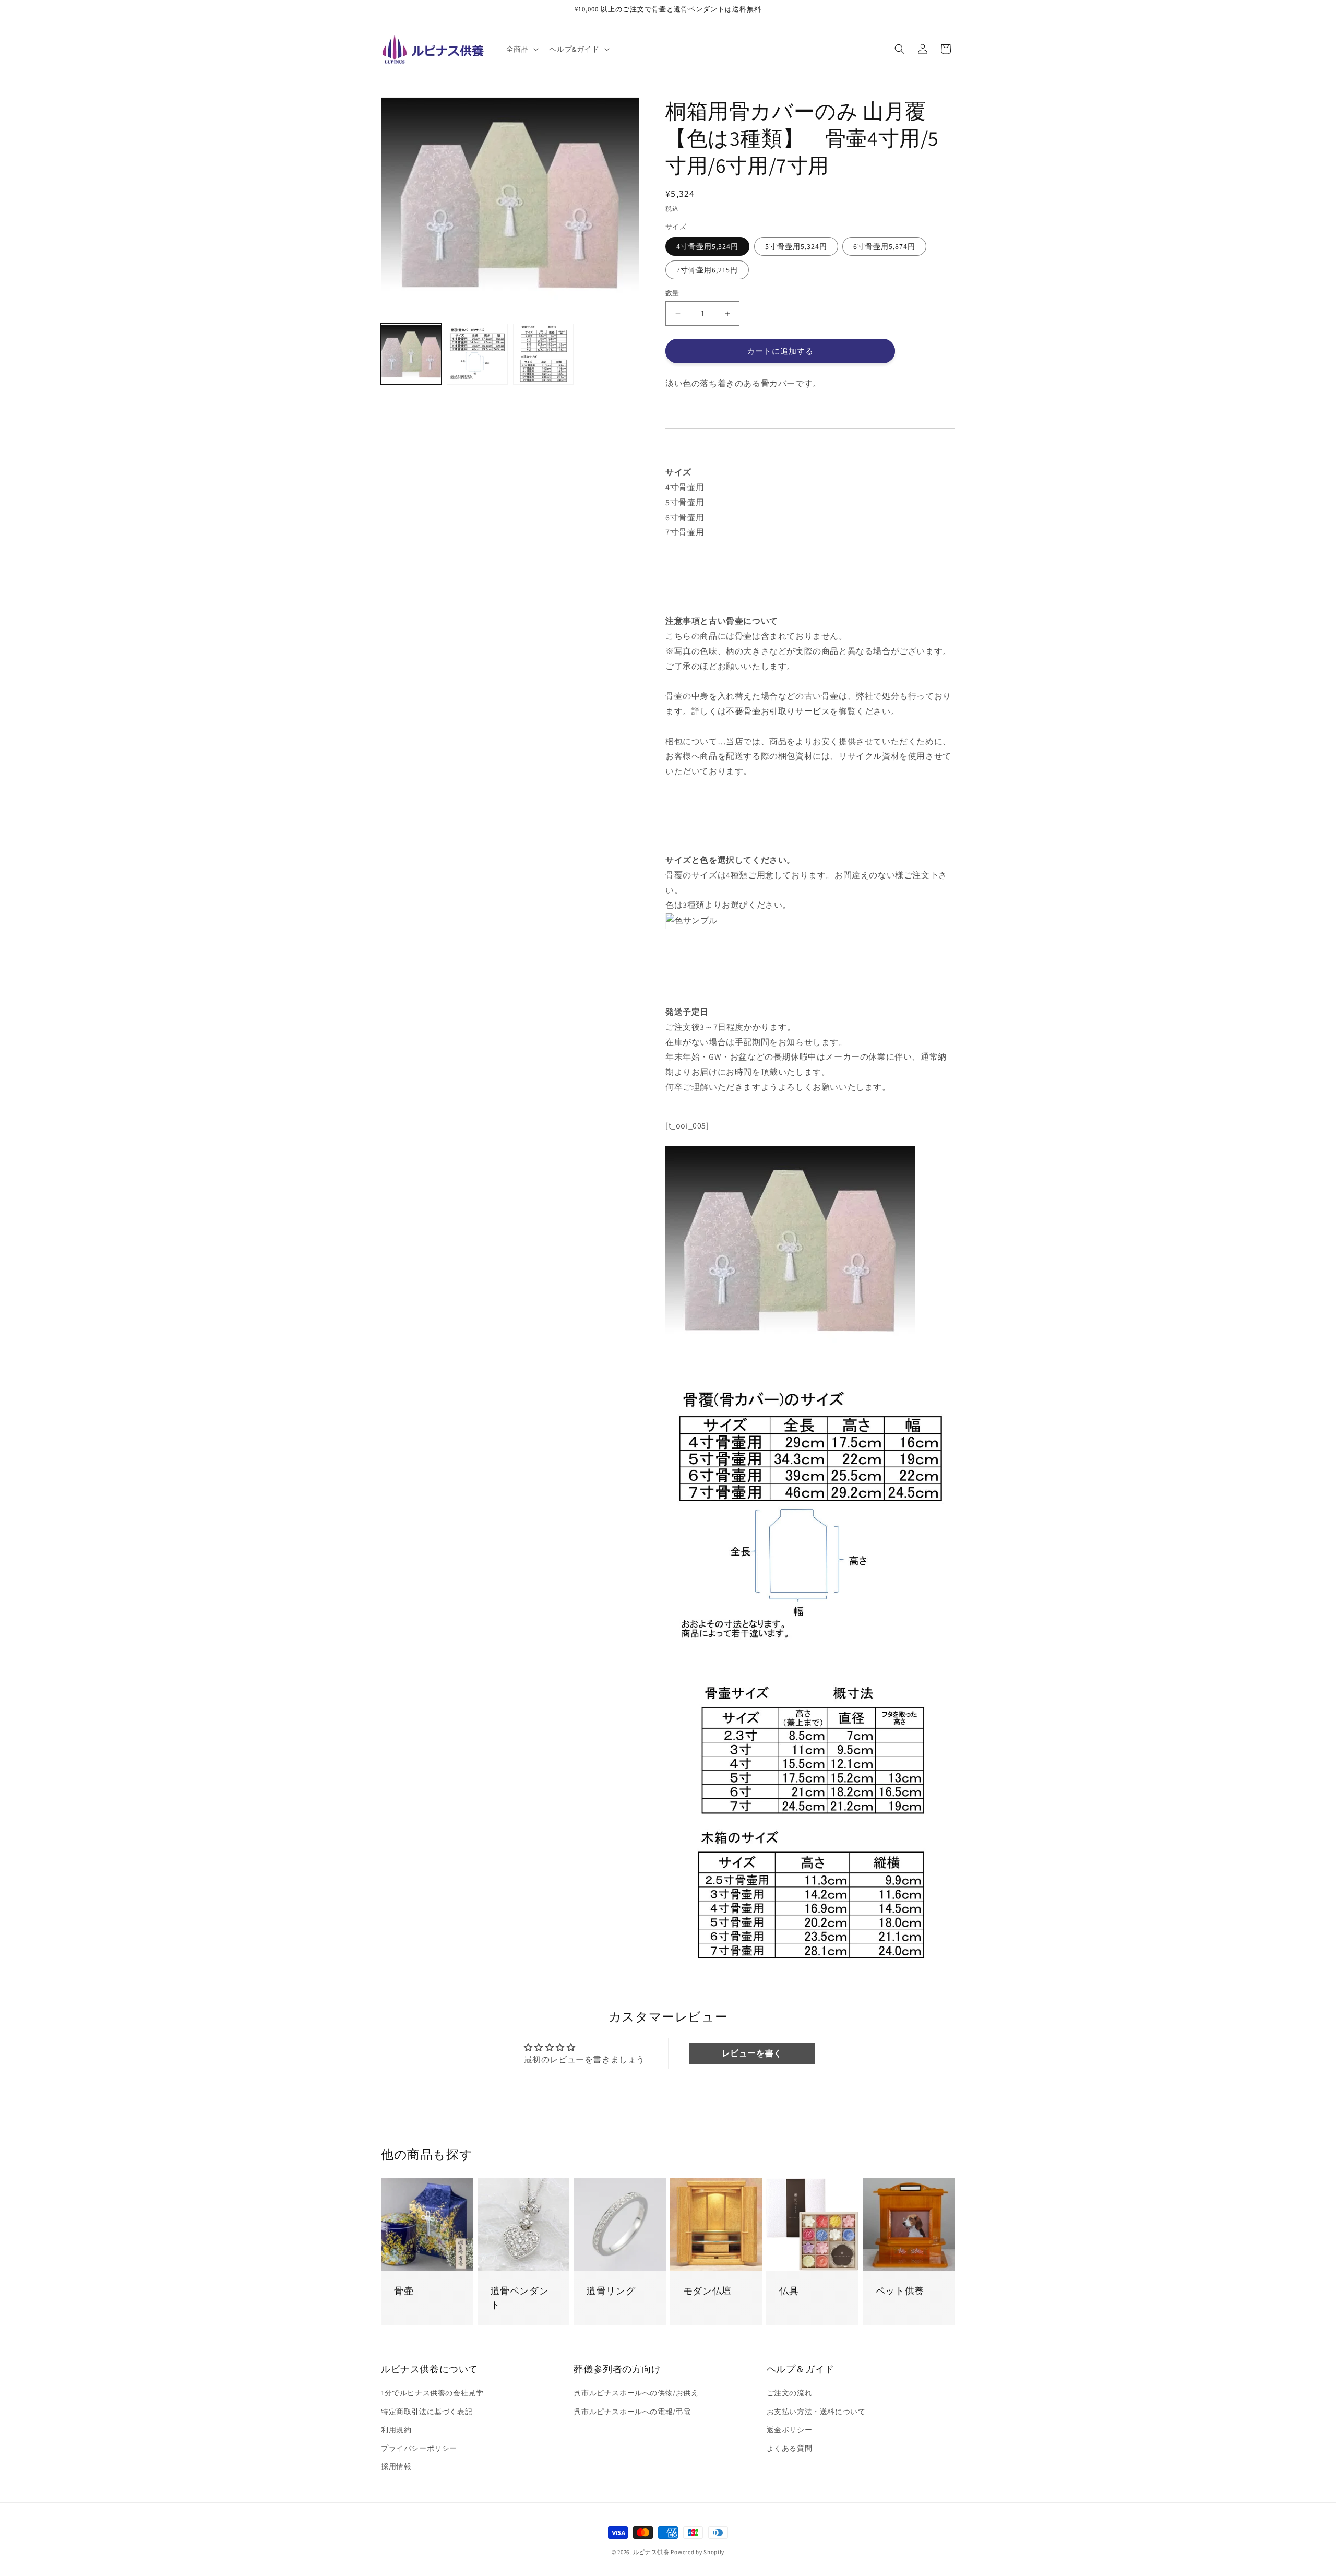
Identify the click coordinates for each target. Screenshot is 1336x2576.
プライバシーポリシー (419, 2448)
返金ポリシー (790, 2430)
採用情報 (396, 2466)
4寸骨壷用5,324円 (707, 246)
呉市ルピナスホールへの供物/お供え (636, 2393)
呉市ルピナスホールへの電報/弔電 (632, 2412)
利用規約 (396, 2430)
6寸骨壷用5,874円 (884, 246)
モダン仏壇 (707, 2291)
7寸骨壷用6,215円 (707, 270)
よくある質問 (790, 2448)
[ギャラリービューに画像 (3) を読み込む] (543, 354)
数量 (672, 293)
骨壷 (404, 2291)
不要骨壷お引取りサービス (778, 711)
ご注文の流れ (790, 2393)
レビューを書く (752, 2053)
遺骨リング (611, 2291)
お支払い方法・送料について (816, 2412)
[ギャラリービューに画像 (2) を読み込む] (477, 354)
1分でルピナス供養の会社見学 (432, 2393)
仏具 (789, 2291)
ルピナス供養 (651, 2552)
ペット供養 (900, 2291)
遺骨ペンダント (520, 2298)
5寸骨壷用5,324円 (796, 246)
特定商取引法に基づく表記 (427, 2412)
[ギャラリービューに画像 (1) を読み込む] (411, 354)
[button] (522, 49)
